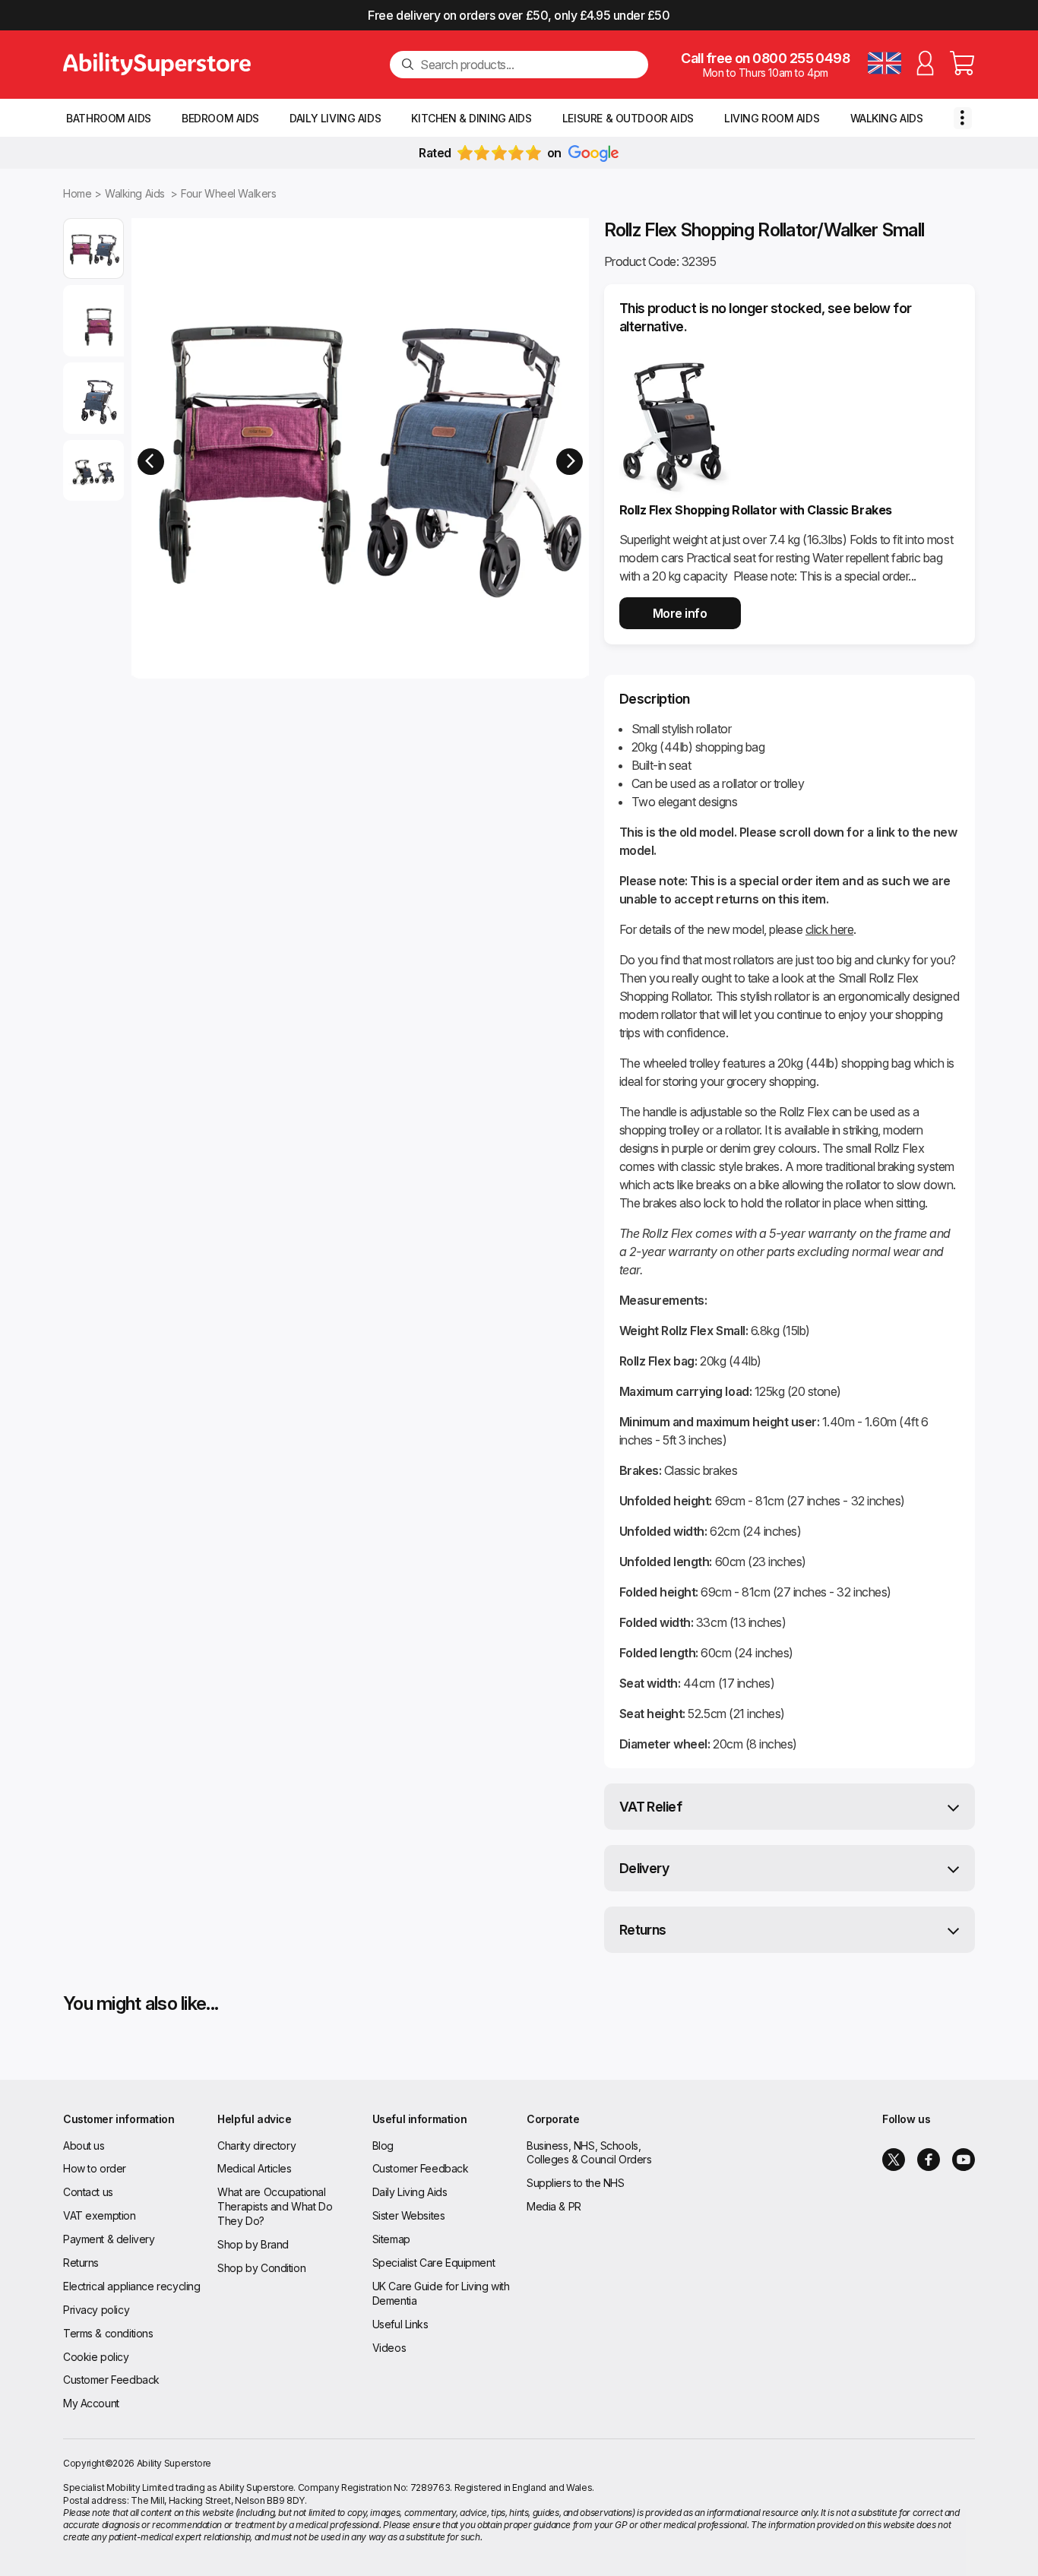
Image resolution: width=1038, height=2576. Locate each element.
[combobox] (528, 65)
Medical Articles (254, 2168)
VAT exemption (100, 2215)
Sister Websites (409, 2215)
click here (829, 929)
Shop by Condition (261, 2268)
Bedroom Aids (220, 118)
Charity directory (256, 2146)
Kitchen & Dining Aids (471, 118)
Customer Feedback (111, 2380)
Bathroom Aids (109, 118)
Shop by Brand (253, 2244)
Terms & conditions (108, 2333)
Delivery (644, 1868)
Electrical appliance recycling (131, 2286)
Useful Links (400, 2324)
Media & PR (554, 2206)
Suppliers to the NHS (576, 2183)
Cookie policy (96, 2357)
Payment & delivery (109, 2239)
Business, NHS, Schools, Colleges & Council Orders (589, 2153)
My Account (91, 2403)
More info (680, 613)
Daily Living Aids (335, 118)
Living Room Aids (772, 118)
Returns (643, 1930)
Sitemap (391, 2239)
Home (77, 193)
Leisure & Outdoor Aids (628, 118)
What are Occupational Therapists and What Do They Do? (275, 2206)
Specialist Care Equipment (434, 2263)
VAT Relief (651, 1807)
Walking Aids (887, 118)
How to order (95, 2168)
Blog (383, 2146)
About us (84, 2146)
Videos (389, 2348)
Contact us (88, 2192)
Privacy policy (96, 2310)
